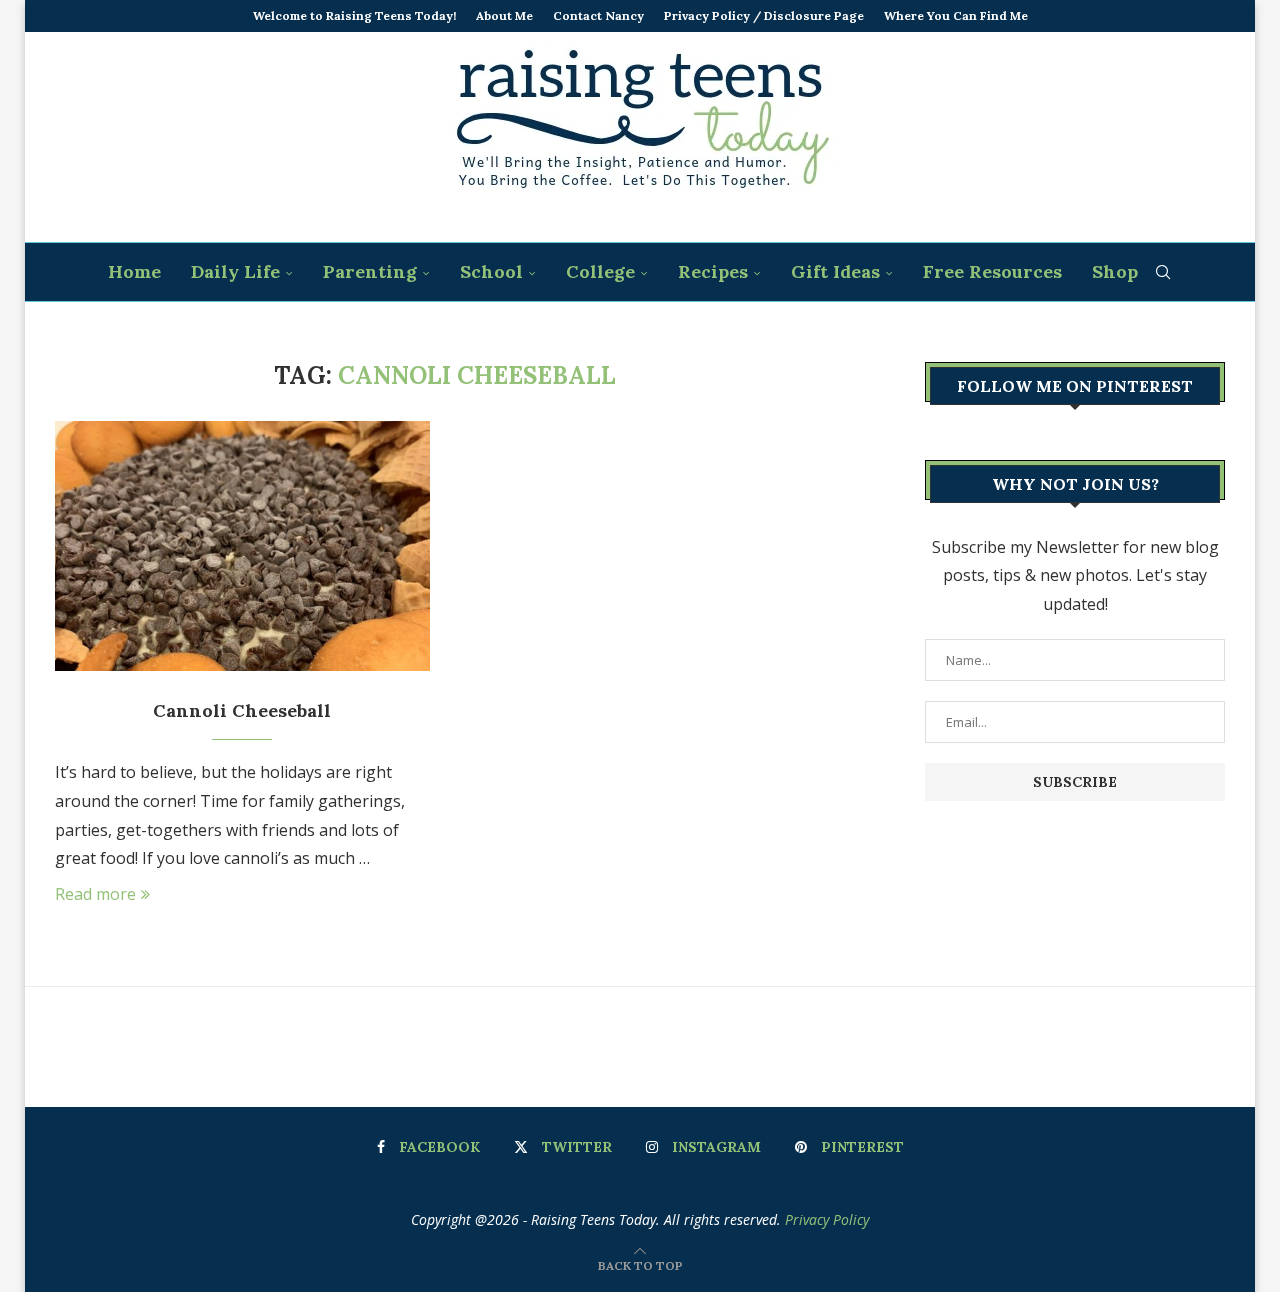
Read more (95, 894)
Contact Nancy (598, 15)
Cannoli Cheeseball (242, 710)
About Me (504, 15)
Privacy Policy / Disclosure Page (764, 15)
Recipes (713, 271)
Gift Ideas (835, 271)
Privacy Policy (827, 1219)
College (600, 271)
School (491, 271)
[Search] (1163, 272)
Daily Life (235, 271)
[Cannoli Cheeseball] (242, 546)
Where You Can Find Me (956, 15)
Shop (1115, 271)
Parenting (370, 271)
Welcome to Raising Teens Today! (354, 15)
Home (134, 271)
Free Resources (992, 271)
